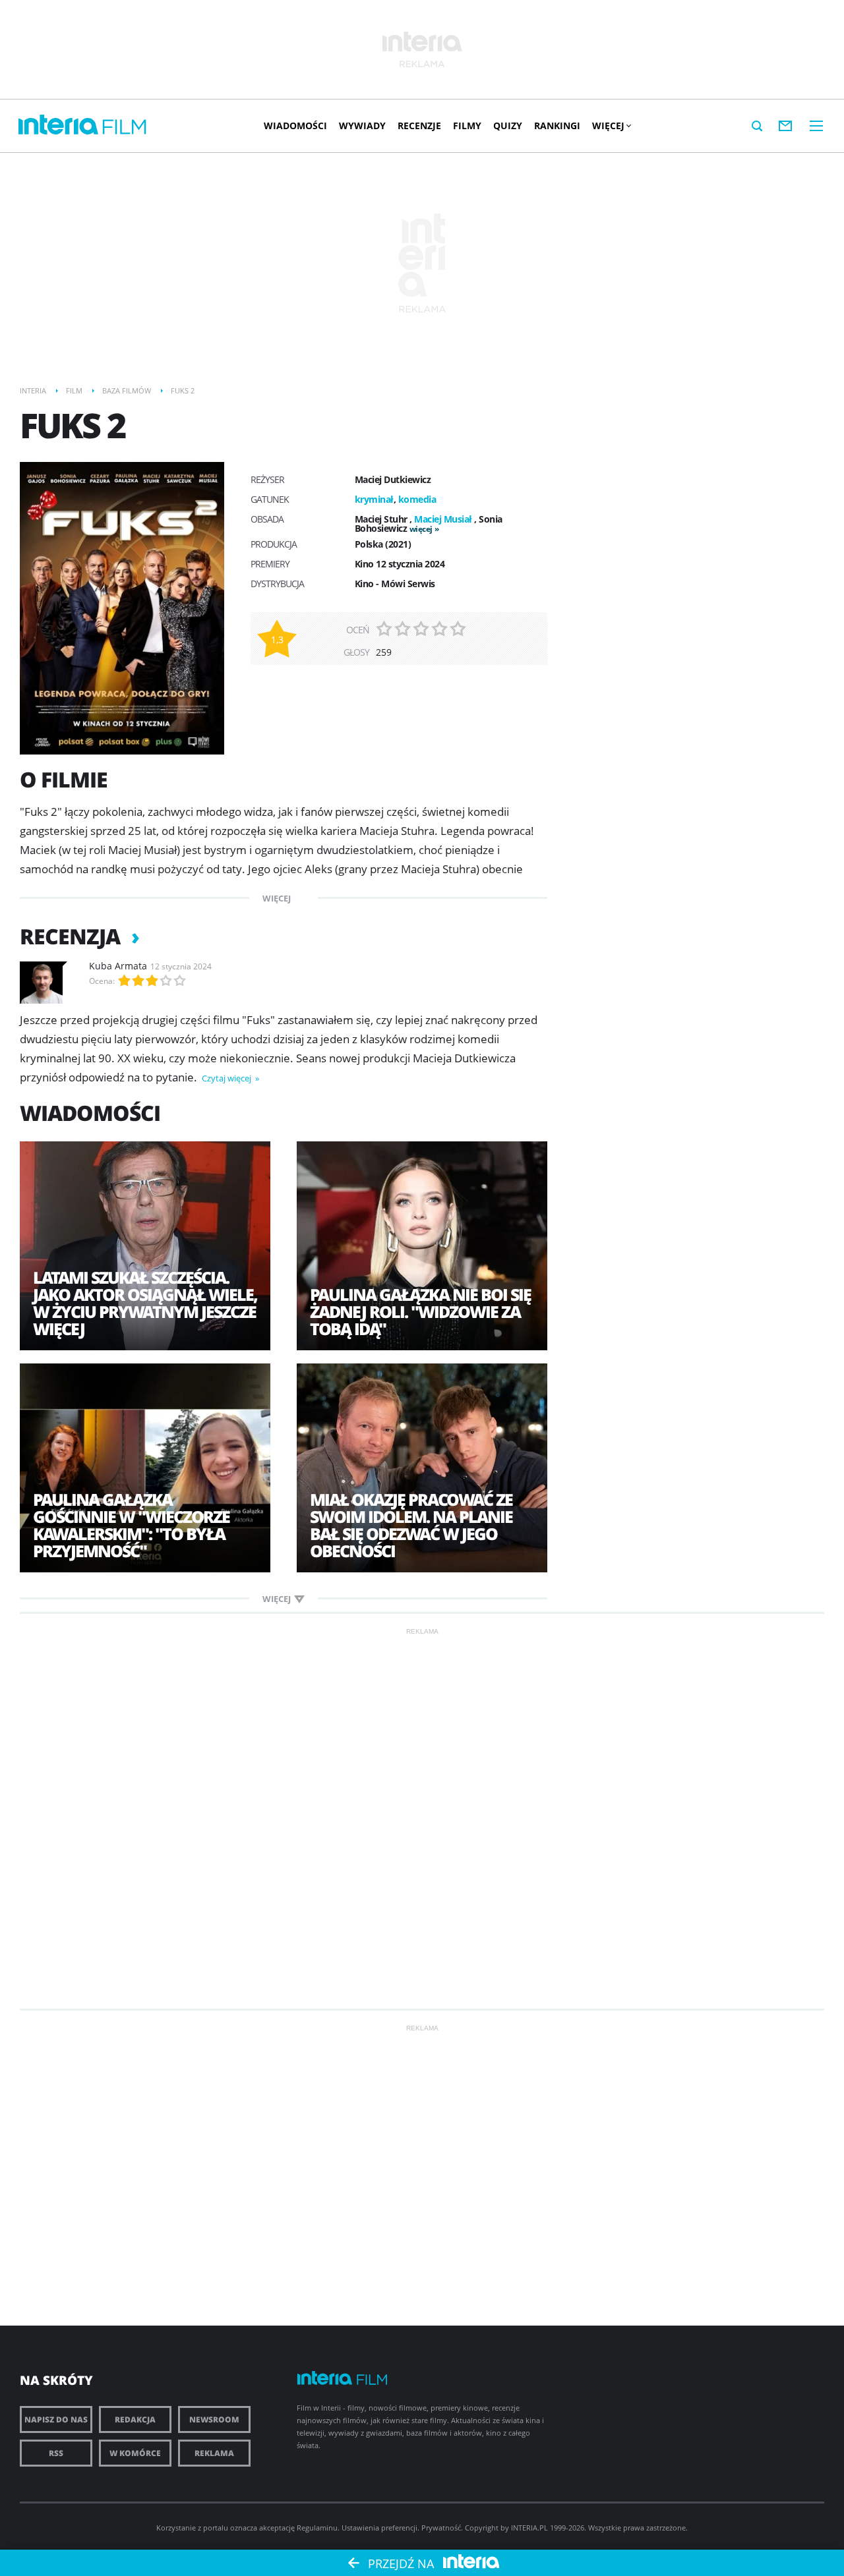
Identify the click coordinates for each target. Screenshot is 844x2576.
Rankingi (557, 126)
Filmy (467, 126)
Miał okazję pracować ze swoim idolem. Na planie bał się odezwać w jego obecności (411, 1525)
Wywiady (362, 126)
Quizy (508, 126)
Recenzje (419, 126)
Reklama (214, 2453)
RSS (56, 2453)
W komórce (135, 2453)
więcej (421, 529)
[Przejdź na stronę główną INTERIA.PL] (58, 125)
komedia (417, 499)
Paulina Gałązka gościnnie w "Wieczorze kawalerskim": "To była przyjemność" (131, 1525)
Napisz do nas (56, 2419)
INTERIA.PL (529, 2528)
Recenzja (72, 936)
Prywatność (441, 2528)
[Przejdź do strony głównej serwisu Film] (125, 128)
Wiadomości (295, 126)
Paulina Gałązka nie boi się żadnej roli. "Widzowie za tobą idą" (420, 1311)
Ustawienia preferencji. (380, 2528)
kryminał (374, 499)
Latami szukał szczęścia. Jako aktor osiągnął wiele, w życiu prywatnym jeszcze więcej (145, 1303)
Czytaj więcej (227, 1078)
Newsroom (214, 2419)
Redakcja (135, 2419)
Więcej (608, 126)
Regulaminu (317, 2528)
